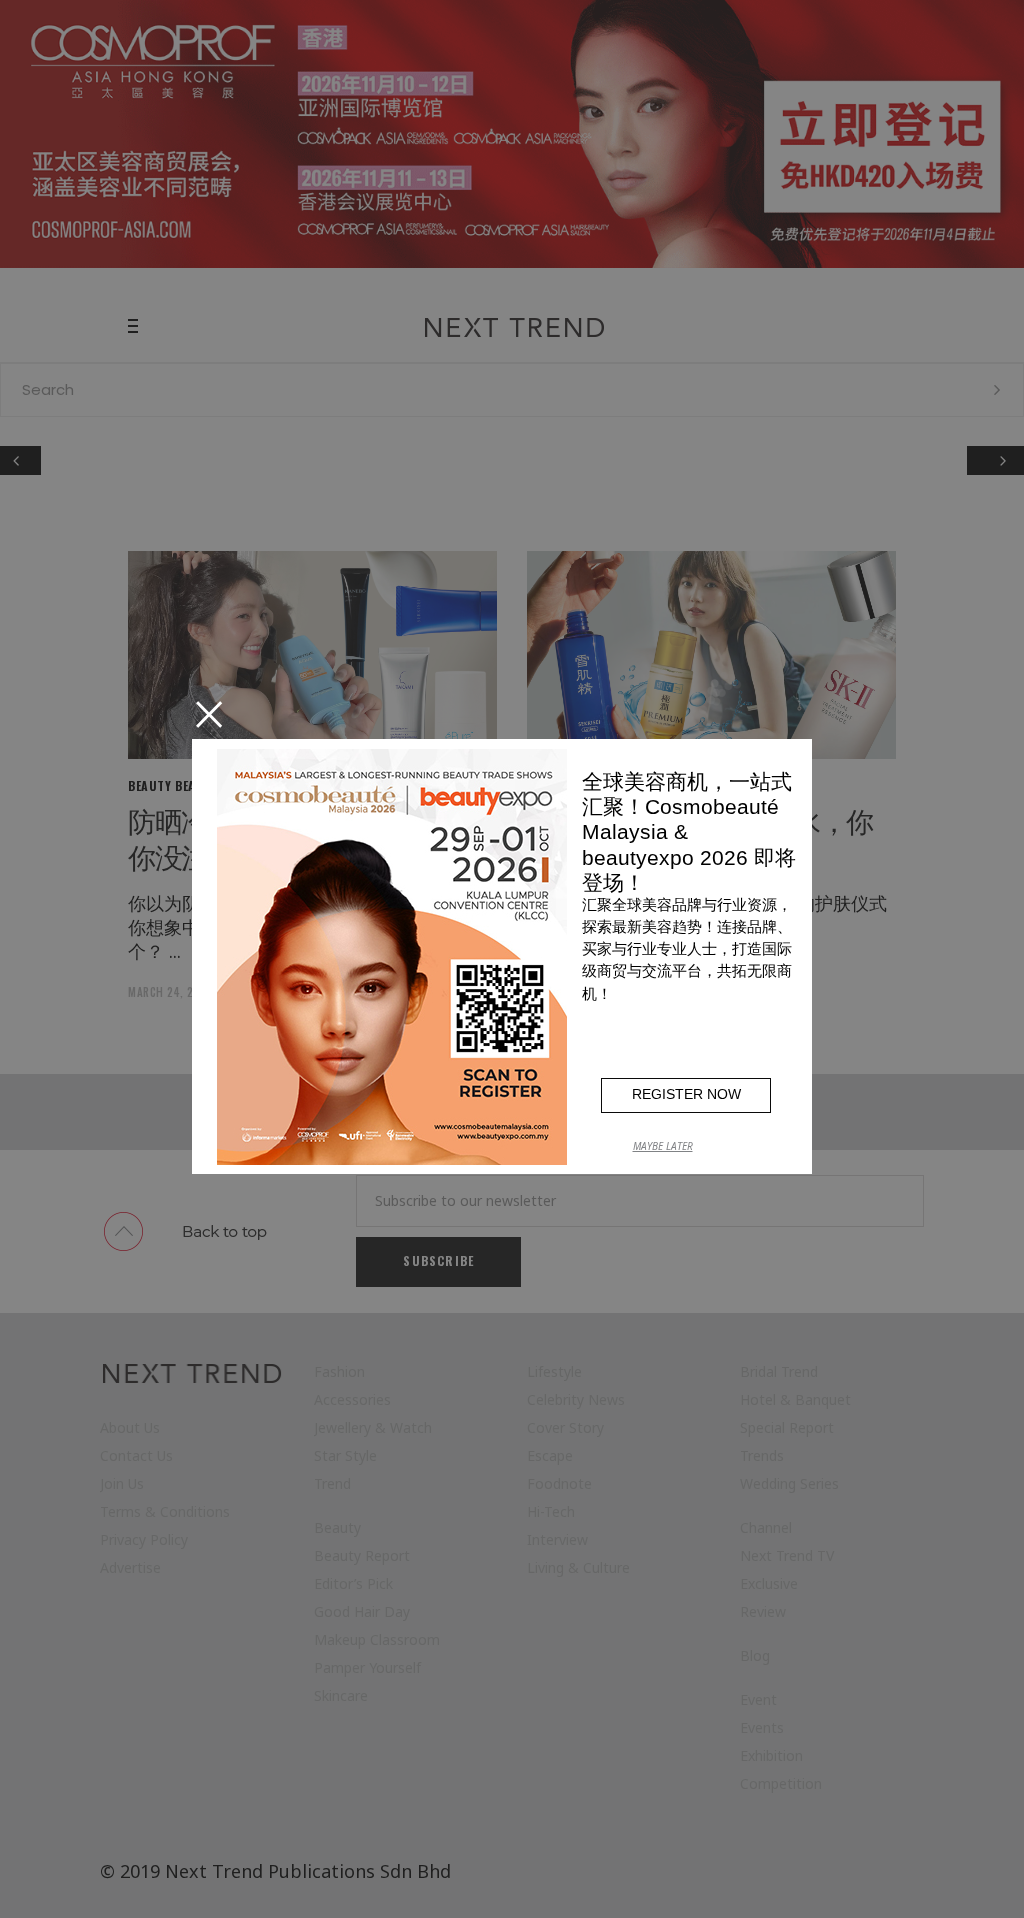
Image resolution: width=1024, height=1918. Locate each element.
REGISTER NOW (686, 1094)
